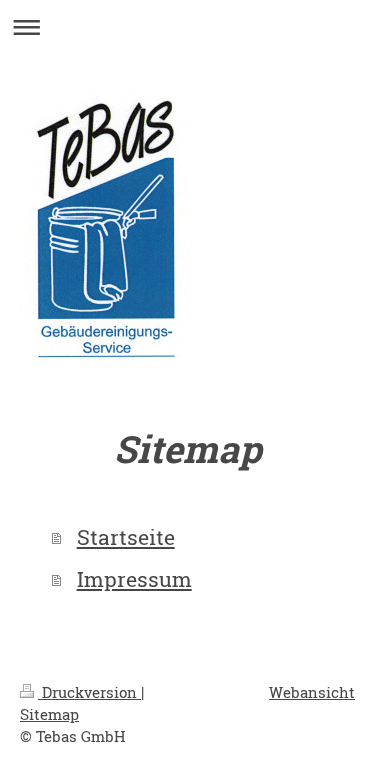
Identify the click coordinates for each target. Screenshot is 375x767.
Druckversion (89, 692)
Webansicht (312, 692)
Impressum (134, 579)
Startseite (126, 537)
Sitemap (49, 714)
